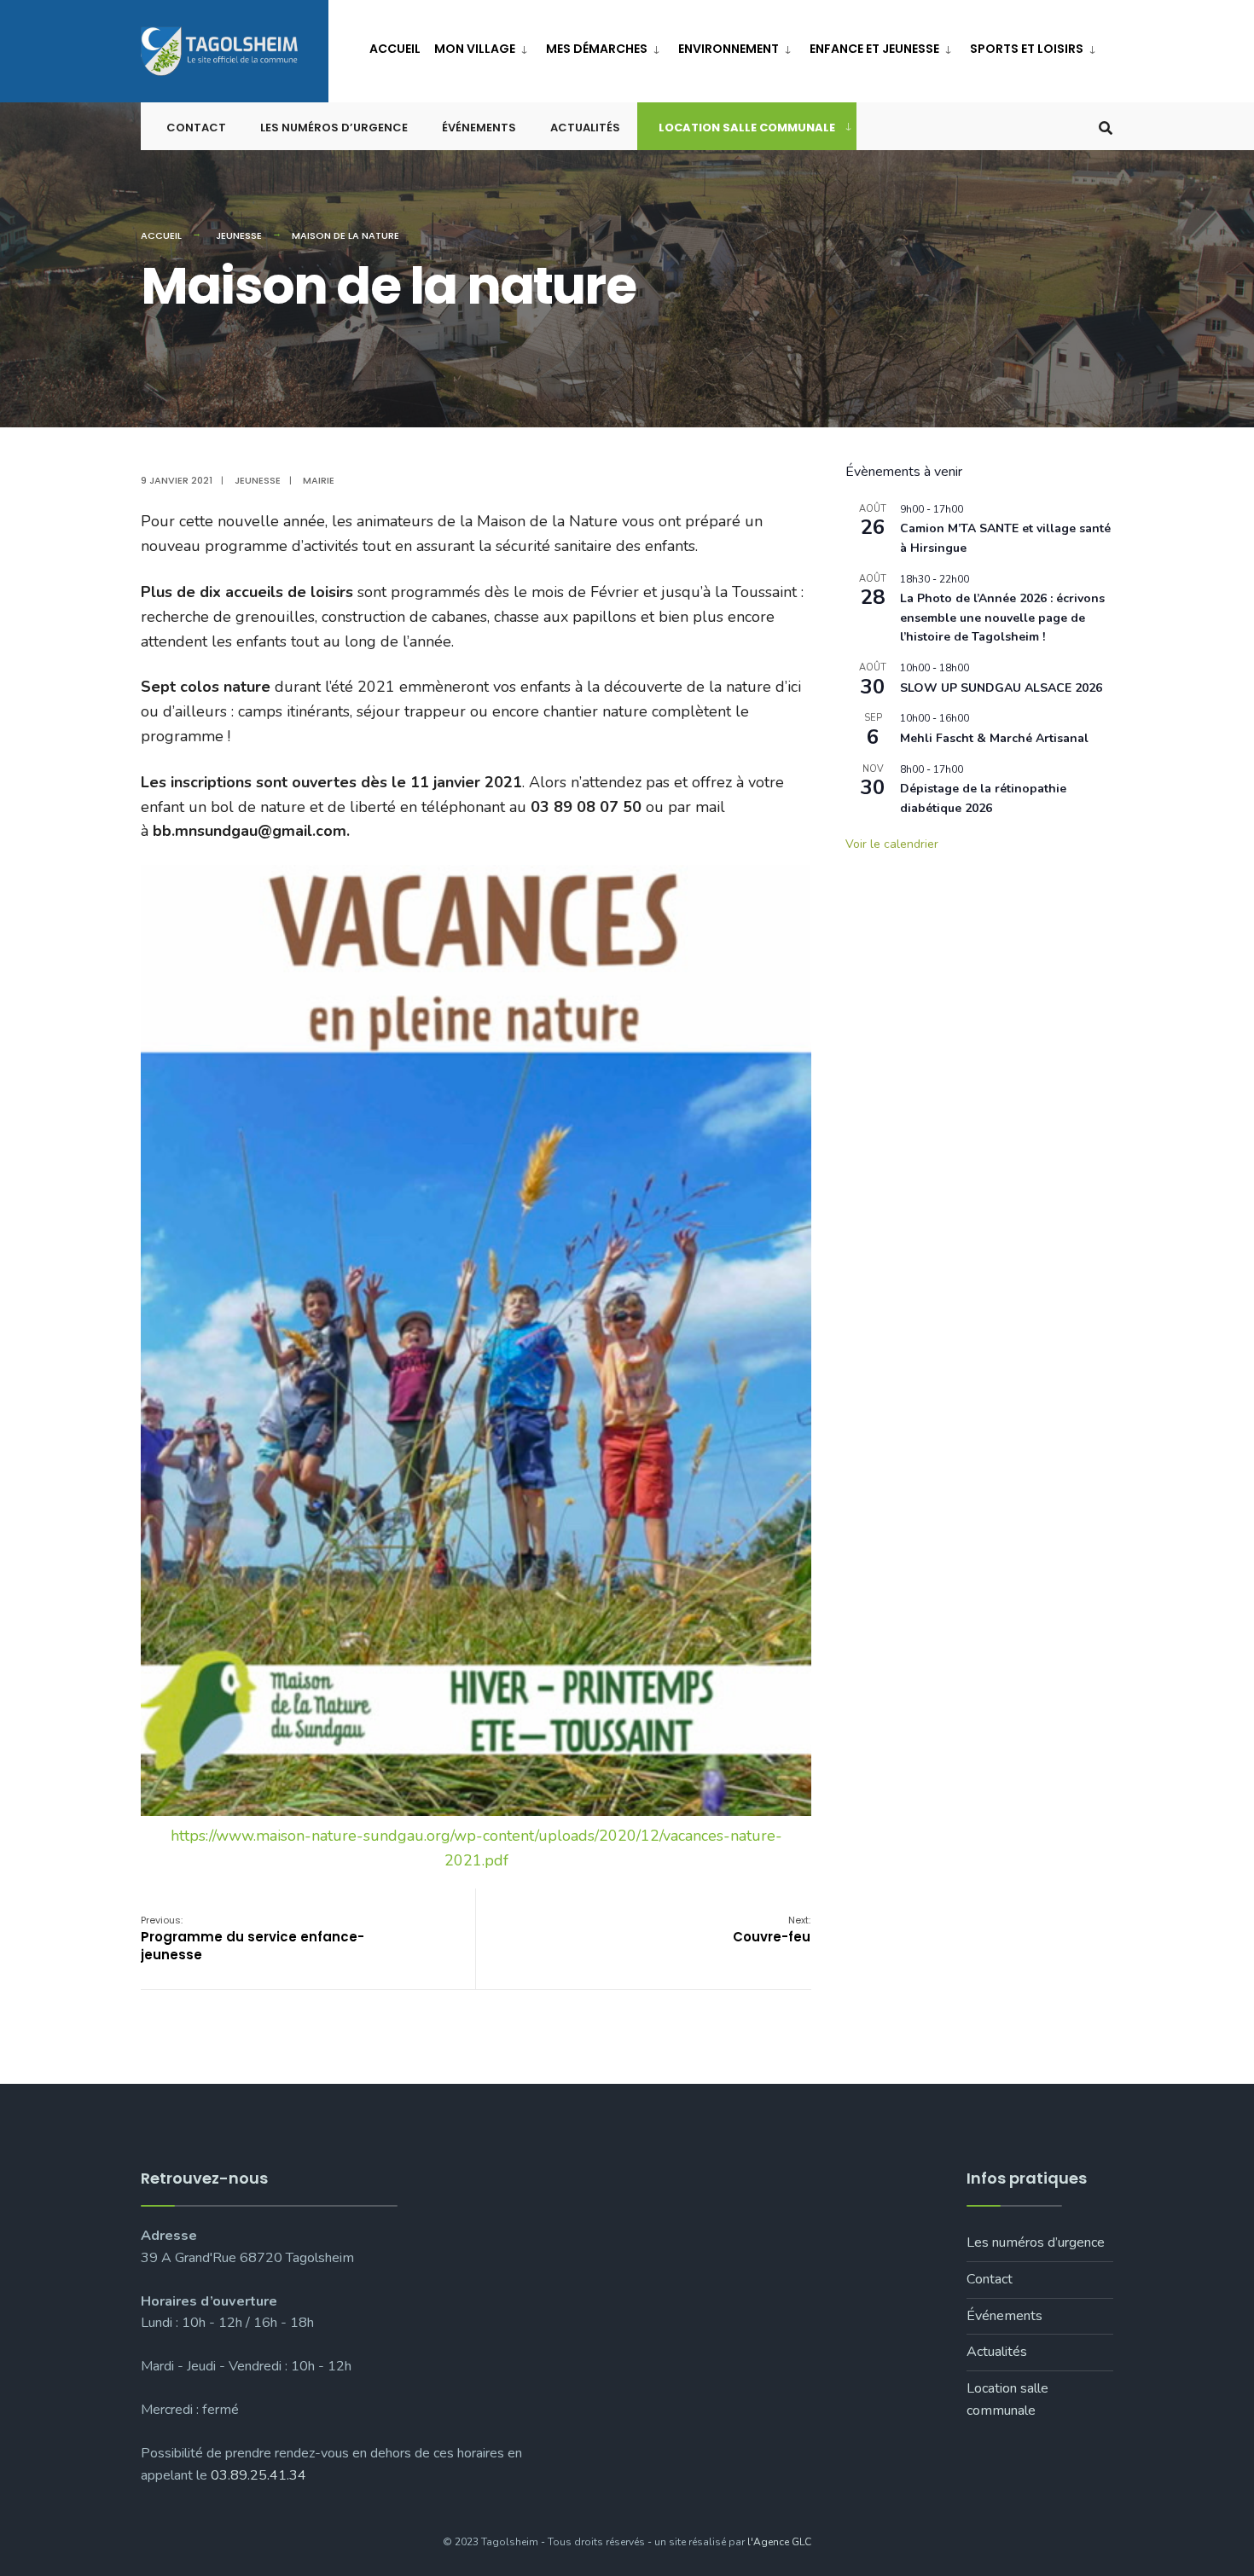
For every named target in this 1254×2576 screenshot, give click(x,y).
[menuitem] (483, 46)
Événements (479, 128)
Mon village (475, 49)
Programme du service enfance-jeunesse (253, 1938)
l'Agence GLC (779, 2542)
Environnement (729, 49)
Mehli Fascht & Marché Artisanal (994, 738)
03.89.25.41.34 (258, 2475)
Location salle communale (747, 128)
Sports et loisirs (1027, 49)
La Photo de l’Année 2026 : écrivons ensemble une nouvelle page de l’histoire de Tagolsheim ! (1002, 618)
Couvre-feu (772, 1929)
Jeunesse (239, 235)
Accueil (395, 49)
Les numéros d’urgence (334, 128)
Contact (196, 128)
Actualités (585, 128)
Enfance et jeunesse (874, 49)
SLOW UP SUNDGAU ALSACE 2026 (1001, 688)
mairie (319, 480)
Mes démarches (597, 49)
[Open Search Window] (1106, 127)
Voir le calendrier (892, 844)
